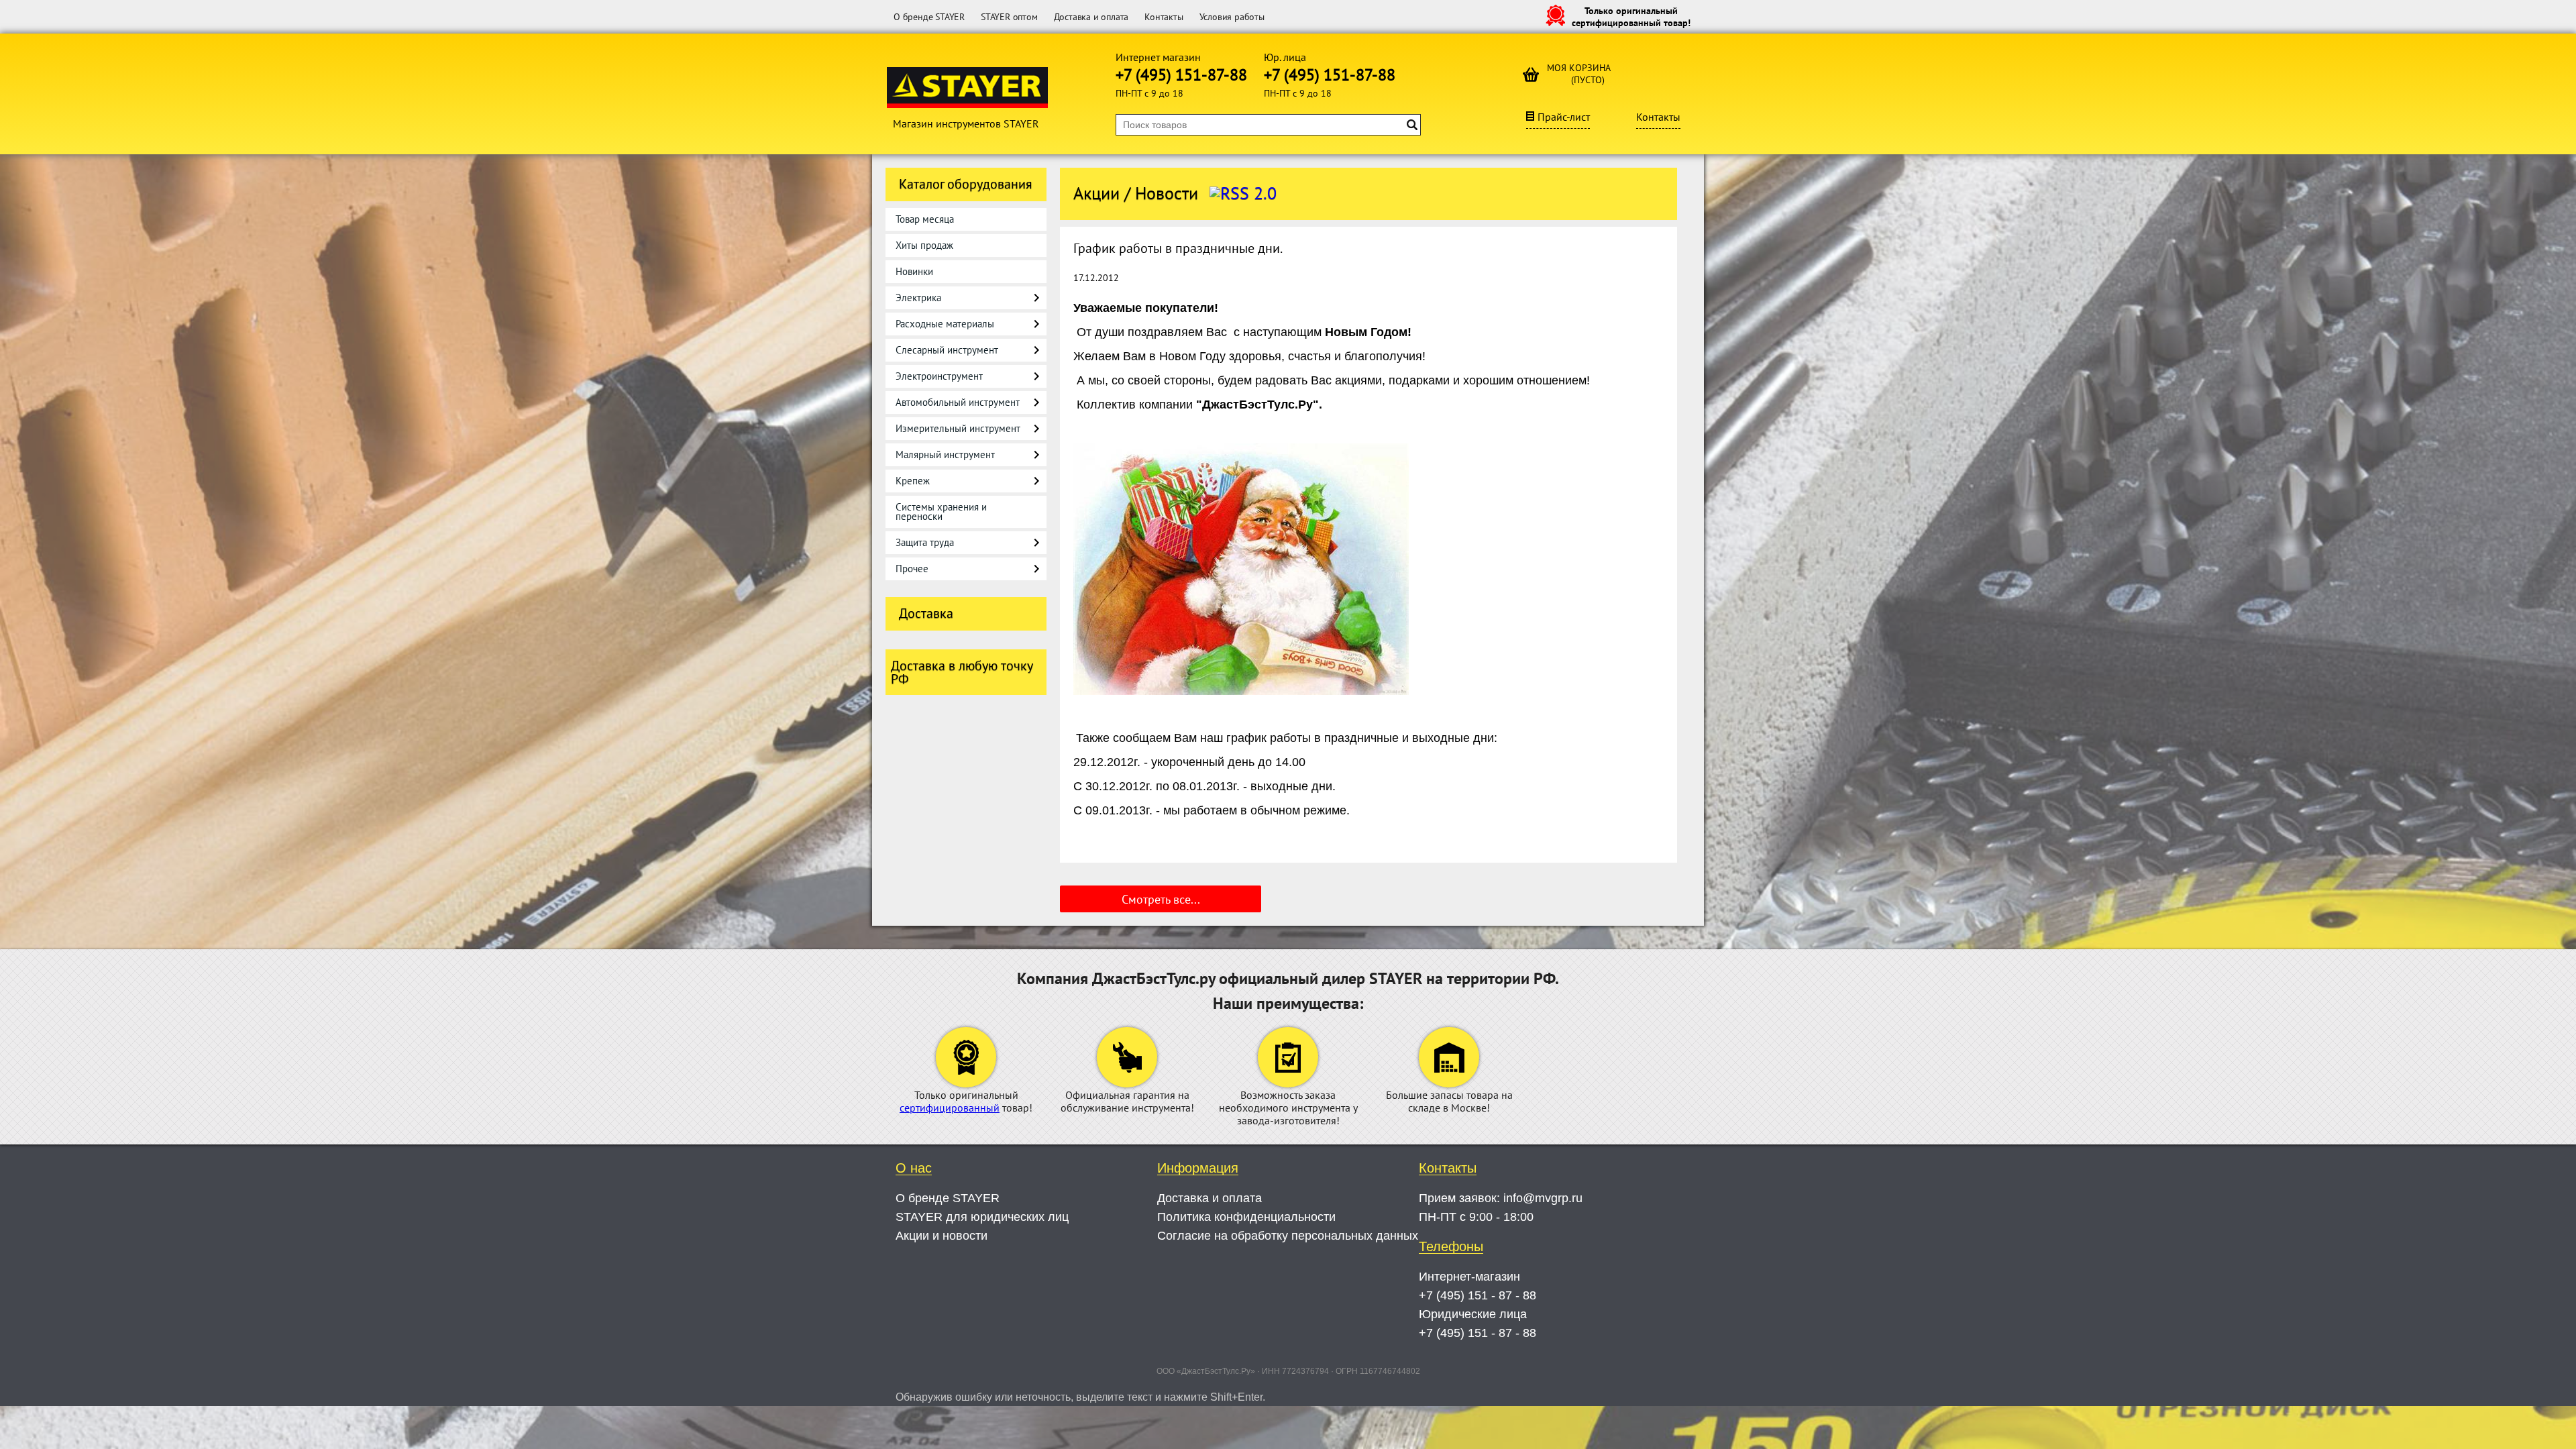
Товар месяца (925, 219)
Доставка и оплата (1091, 17)
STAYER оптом (1009, 17)
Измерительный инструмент (958, 428)
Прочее (912, 569)
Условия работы (1232, 17)
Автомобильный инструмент (958, 402)
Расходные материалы (945, 324)
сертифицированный (950, 1108)
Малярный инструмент (945, 454)
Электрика (918, 298)
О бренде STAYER (929, 17)
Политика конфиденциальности (1246, 1217)
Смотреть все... (1161, 899)
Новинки (914, 271)
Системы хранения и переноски (941, 512)
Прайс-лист (1564, 117)
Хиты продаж (924, 245)
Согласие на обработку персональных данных (1288, 1236)
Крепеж (913, 481)
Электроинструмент (939, 376)
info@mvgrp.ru (1543, 1198)
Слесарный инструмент (947, 350)
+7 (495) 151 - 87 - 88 (1478, 1295)
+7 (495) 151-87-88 (1181, 75)
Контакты (1164, 17)
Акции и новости (942, 1236)
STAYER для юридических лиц (982, 1217)
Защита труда (925, 542)
